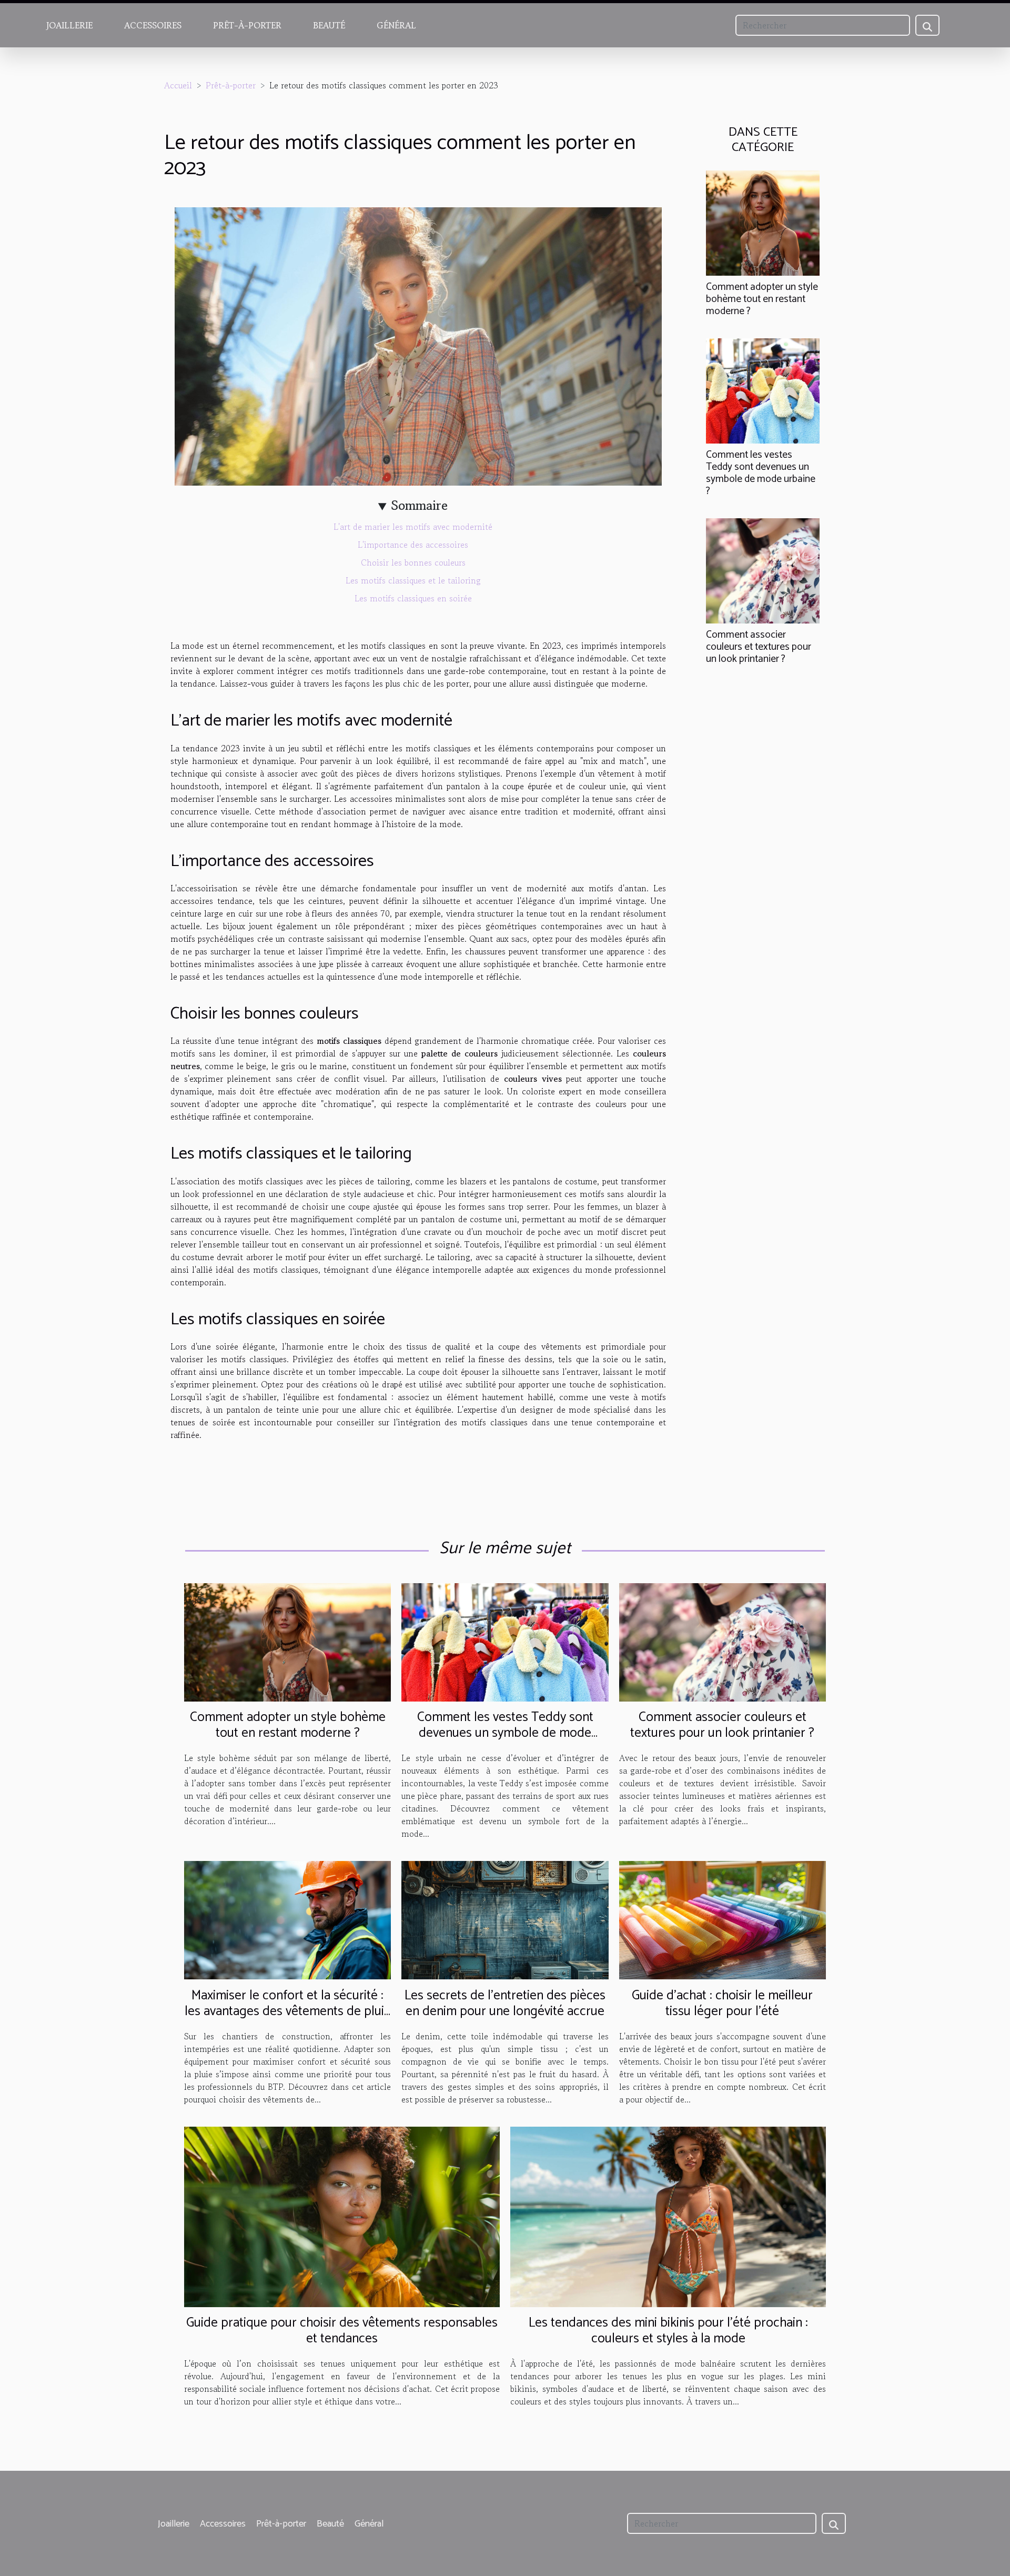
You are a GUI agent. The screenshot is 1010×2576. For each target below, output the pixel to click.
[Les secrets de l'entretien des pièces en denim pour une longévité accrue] (505, 1919)
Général (396, 25)
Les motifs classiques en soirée (413, 598)
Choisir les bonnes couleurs (413, 562)
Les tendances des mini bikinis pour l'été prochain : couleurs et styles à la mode (668, 2331)
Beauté (329, 25)
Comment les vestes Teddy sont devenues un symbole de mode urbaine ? (761, 473)
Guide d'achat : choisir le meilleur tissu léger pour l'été (722, 2004)
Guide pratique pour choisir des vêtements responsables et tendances (342, 2331)
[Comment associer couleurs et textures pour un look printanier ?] (763, 569)
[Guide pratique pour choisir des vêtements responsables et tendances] (342, 2216)
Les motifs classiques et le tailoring (413, 580)
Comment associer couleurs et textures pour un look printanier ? (759, 647)
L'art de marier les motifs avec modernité (413, 527)
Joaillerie (69, 25)
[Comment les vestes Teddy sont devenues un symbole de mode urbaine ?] (763, 389)
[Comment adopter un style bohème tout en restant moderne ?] (763, 222)
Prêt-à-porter (247, 25)
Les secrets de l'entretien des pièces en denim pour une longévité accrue (505, 2004)
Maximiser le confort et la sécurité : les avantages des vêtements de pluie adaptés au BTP (288, 2011)
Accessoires (153, 25)
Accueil (178, 85)
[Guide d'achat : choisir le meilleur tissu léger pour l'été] (723, 1919)
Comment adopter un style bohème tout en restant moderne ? (762, 299)
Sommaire (420, 505)
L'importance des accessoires (413, 545)
